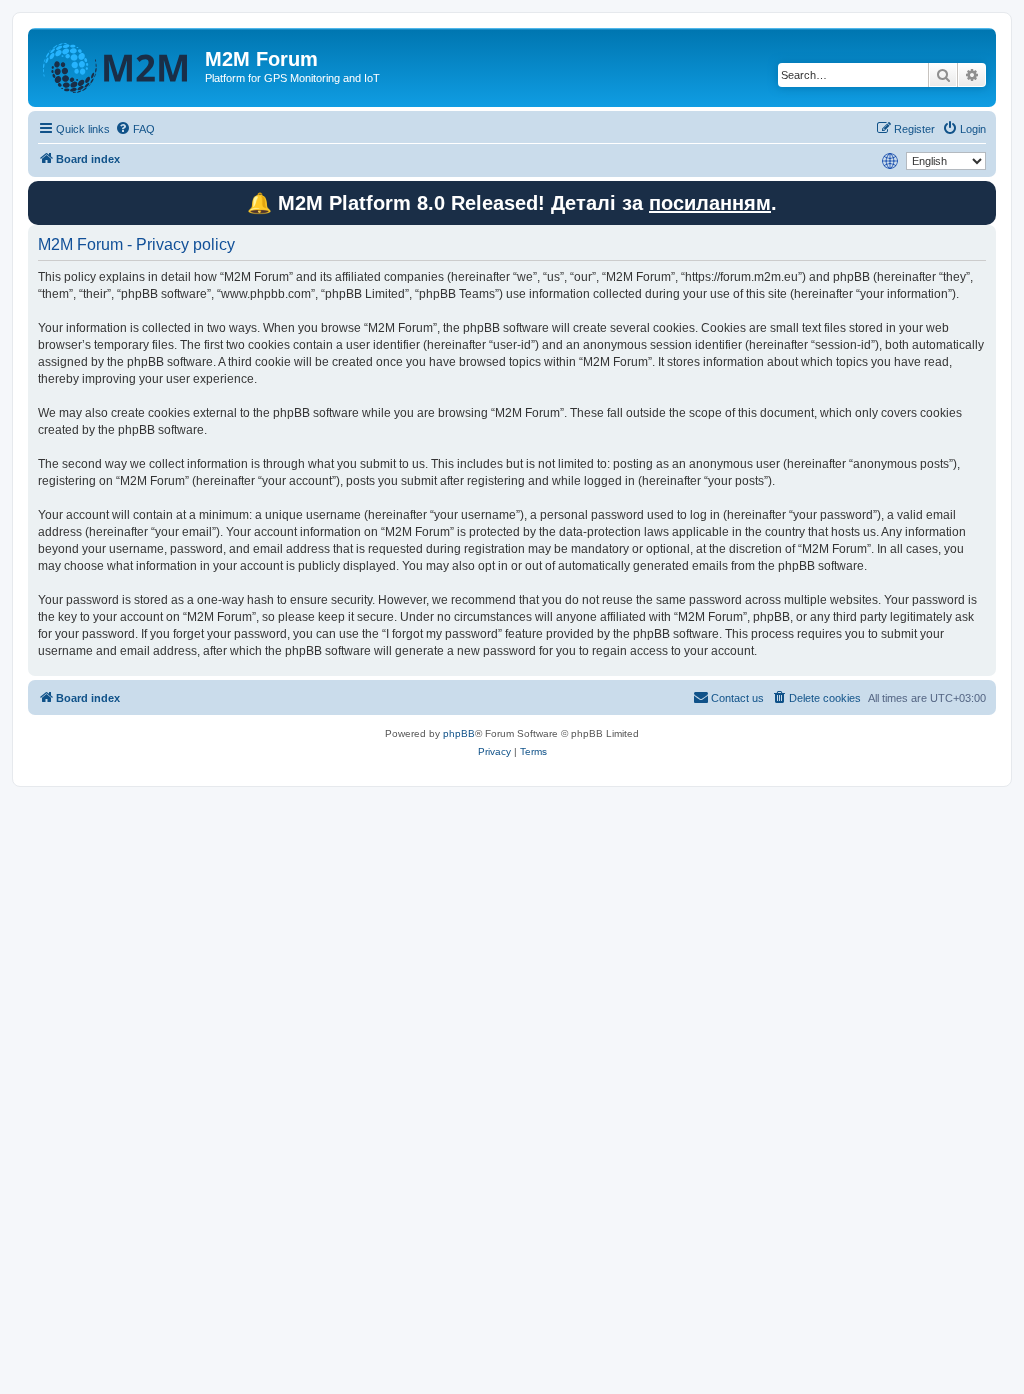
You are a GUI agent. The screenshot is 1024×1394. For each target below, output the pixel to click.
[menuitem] (135, 129)
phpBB (459, 733)
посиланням (710, 203)
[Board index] (119, 65)
